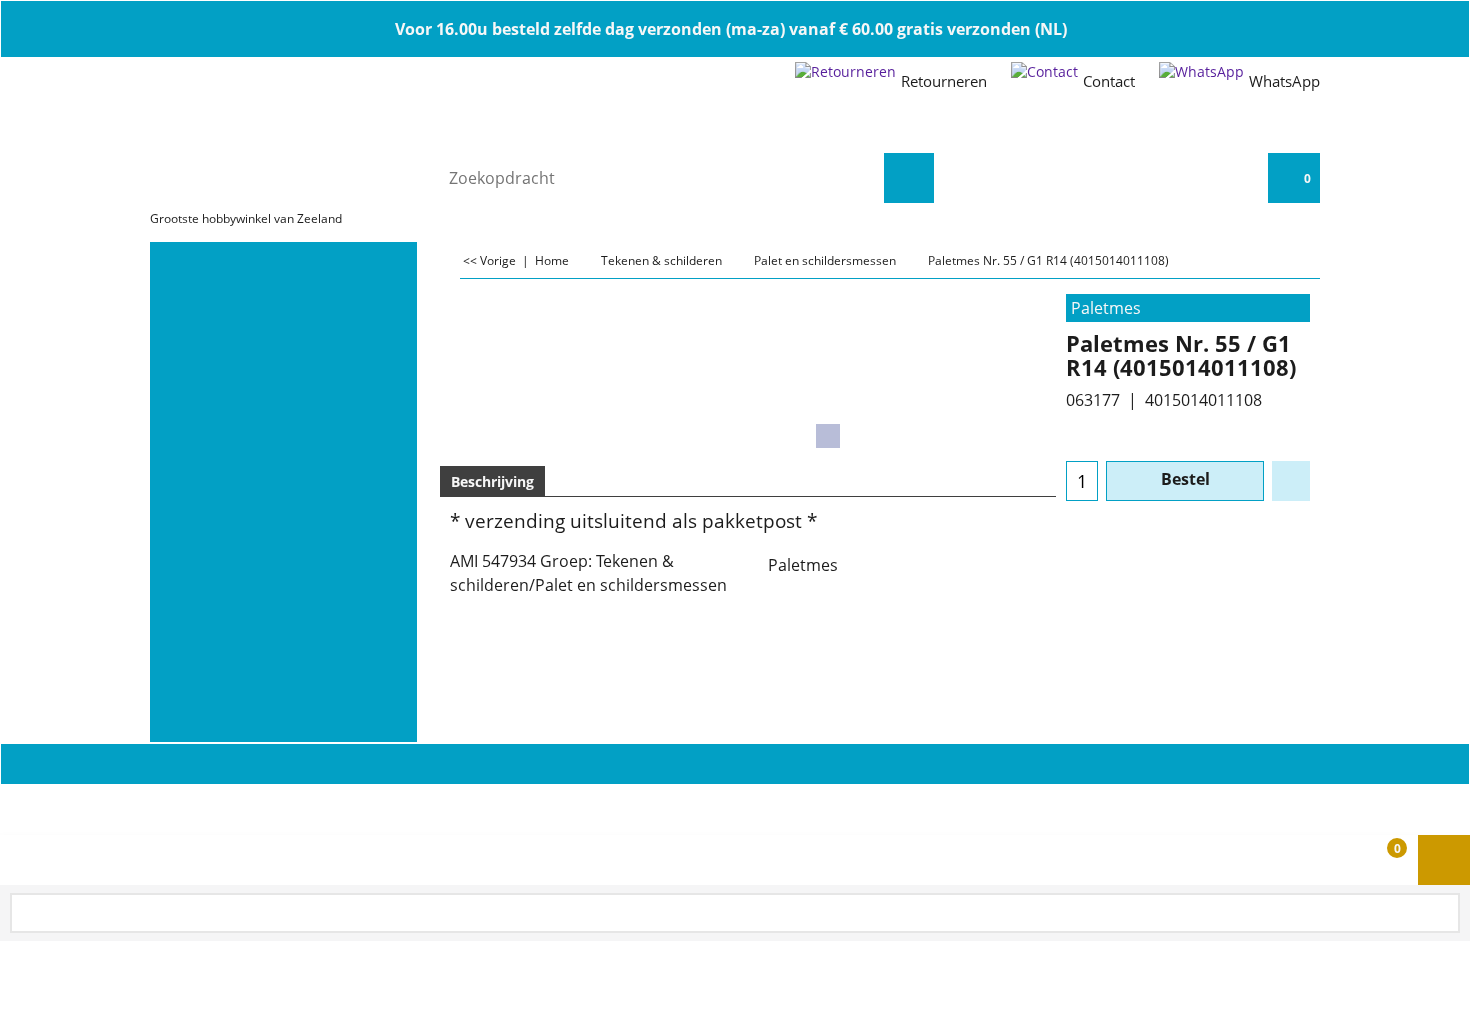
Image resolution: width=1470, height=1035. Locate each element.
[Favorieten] (1291, 481)
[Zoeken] (909, 178)
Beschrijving (492, 481)
